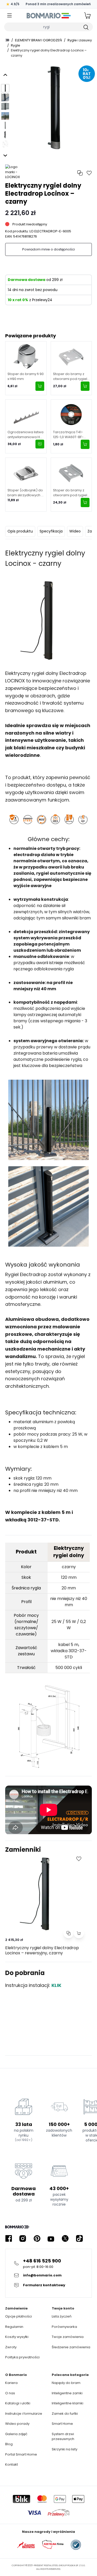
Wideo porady (17, 2424)
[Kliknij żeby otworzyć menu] (10, 16)
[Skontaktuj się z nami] (40, 444)
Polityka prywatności (22, 2357)
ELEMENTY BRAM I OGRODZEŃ (38, 40)
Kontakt (12, 2464)
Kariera (11, 2383)
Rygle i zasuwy (80, 40)
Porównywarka (64, 2327)
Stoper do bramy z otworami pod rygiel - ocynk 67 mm (70, 493)
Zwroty (11, 2347)
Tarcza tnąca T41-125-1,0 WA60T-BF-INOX (68, 435)
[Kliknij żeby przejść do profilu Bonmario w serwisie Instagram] (23, 2239)
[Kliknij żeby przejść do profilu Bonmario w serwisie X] (65, 2239)
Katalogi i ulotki (18, 2403)
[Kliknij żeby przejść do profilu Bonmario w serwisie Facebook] (9, 2239)
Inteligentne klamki (68, 2403)
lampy (20, 1015)
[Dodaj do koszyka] (40, 386)
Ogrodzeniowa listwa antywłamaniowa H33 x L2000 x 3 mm (26, 435)
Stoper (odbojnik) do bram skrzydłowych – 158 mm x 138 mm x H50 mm (25, 493)
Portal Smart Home (21, 2454)
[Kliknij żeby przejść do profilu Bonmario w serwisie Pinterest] (37, 2239)
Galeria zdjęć (16, 2434)
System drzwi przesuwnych (63, 2437)
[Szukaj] (86, 27)
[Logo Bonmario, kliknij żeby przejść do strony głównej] (48, 16)
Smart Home (62, 2424)
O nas (10, 2393)
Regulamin (14, 2327)
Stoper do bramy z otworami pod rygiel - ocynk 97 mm (70, 376)
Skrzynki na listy (65, 2449)
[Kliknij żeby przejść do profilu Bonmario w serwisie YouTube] (51, 2239)
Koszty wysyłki (17, 2337)
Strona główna (7, 40)
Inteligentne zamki (67, 2393)
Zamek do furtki (65, 2414)
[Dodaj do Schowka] (79, 1859)
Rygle (16, 45)
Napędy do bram (66, 2383)
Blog (9, 2444)
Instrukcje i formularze (24, 2414)
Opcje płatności (18, 2316)
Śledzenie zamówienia (71, 2347)
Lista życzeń (62, 2316)
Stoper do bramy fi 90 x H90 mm (26, 376)
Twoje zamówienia (68, 2337)
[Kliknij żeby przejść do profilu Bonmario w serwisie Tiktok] (79, 2239)
